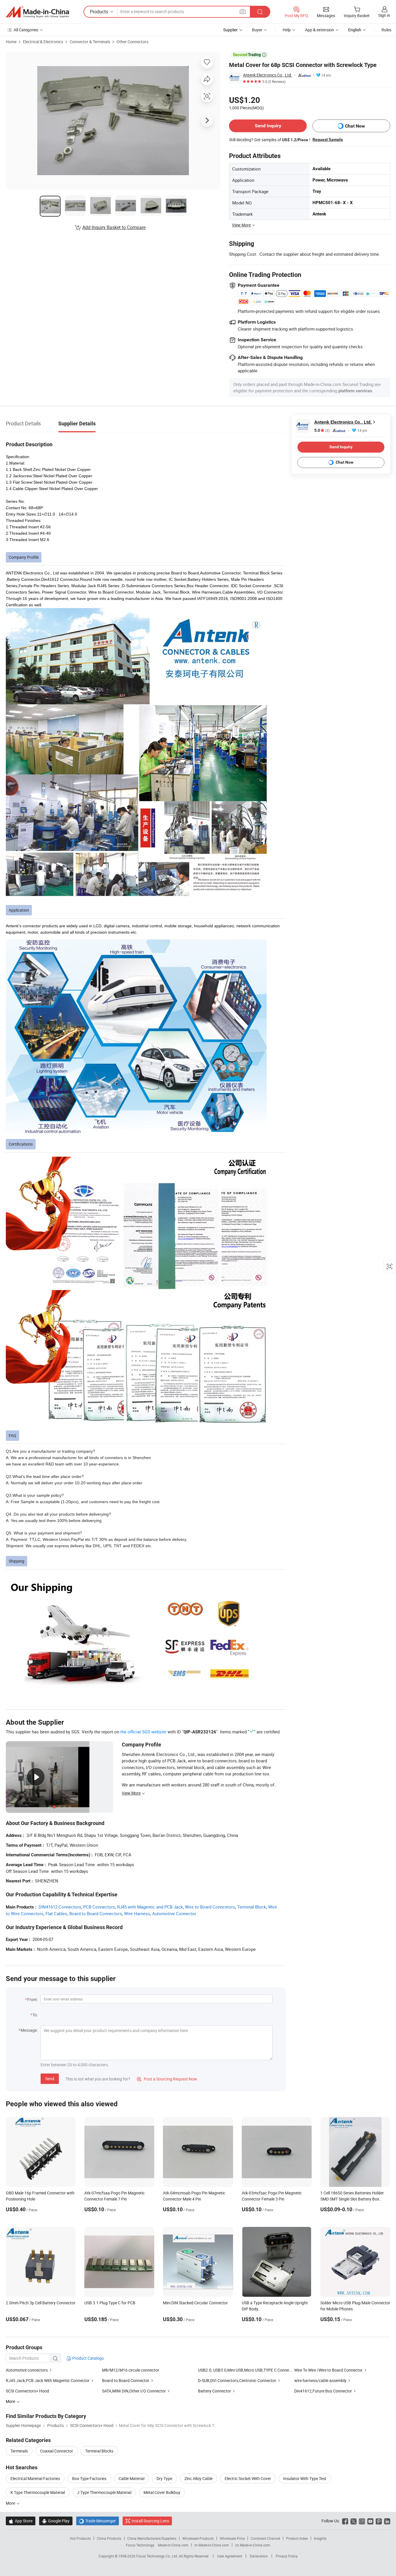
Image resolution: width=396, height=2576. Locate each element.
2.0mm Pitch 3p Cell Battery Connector (41, 2303)
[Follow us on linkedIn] (387, 2521)
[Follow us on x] (354, 2521)
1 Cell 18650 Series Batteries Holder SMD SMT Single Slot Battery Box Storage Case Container (352, 2199)
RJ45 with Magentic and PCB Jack (150, 1907)
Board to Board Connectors (96, 1913)
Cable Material (131, 2478)
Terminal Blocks (99, 2451)
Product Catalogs (88, 2358)
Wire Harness (137, 1913)
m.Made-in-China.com (212, 2545)
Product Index (297, 2538)
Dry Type (164, 2478)
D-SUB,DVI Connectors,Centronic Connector (237, 2380)
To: (35, 2015)
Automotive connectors (27, 2370)
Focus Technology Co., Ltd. (158, 2556)
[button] (243, 11)
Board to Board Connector (126, 2380)
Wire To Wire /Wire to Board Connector (328, 2370)
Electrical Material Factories (35, 2478)
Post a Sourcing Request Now (167, 2079)
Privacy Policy (287, 2556)
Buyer (257, 30)
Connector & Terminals (90, 42)
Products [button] (99, 12)
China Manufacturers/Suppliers (152, 2538)
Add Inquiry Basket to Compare (114, 227)
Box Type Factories (89, 2478)
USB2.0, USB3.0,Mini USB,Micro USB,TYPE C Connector (247, 2370)
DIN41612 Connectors (60, 1907)
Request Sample (328, 139)
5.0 (322, 430)
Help (287, 30)
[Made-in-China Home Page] (37, 12)
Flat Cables (56, 1913)
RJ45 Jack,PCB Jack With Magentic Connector (48, 2380)
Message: (29, 2030)
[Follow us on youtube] (370, 2521)
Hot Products (80, 2538)
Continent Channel (265, 2538)
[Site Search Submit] (260, 12)
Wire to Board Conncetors (210, 1907)
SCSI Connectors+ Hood (27, 2391)
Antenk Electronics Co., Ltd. (268, 75)
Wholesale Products (198, 2538)
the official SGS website (143, 1732)
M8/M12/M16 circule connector (131, 2370)
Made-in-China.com (173, 2545)
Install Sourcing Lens (150, 2521)
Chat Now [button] (355, 126)
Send (50, 2079)
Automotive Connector (174, 1913)
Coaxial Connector (57, 2451)
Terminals (19, 2451)
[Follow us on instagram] (362, 2521)
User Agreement (230, 2556)
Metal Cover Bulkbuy (162, 2492)
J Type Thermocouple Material (104, 2492)
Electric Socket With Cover (248, 2478)
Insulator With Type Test (305, 2478)
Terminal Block (252, 1907)
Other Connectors (132, 42)
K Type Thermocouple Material (38, 2492)
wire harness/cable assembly (320, 2380)
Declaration (259, 2556)
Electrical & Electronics (43, 42)
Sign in (384, 15)
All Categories (26, 30)
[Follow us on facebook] (345, 2521)
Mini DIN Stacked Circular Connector (195, 2303)
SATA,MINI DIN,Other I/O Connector (134, 2391)
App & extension (319, 30)
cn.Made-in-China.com (253, 2545)
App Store (21, 2521)
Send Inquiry (268, 126)
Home (11, 42)
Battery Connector (215, 2391)
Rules (386, 30)
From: (32, 1999)
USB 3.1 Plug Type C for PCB (110, 2303)
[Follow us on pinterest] (379, 2521)
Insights (320, 2538)
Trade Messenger (98, 2521)
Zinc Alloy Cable (198, 2478)
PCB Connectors (99, 1907)
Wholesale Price (232, 2538)
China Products (109, 2538)
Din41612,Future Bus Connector (323, 2391)
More (11, 2503)
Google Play (56, 2521)
